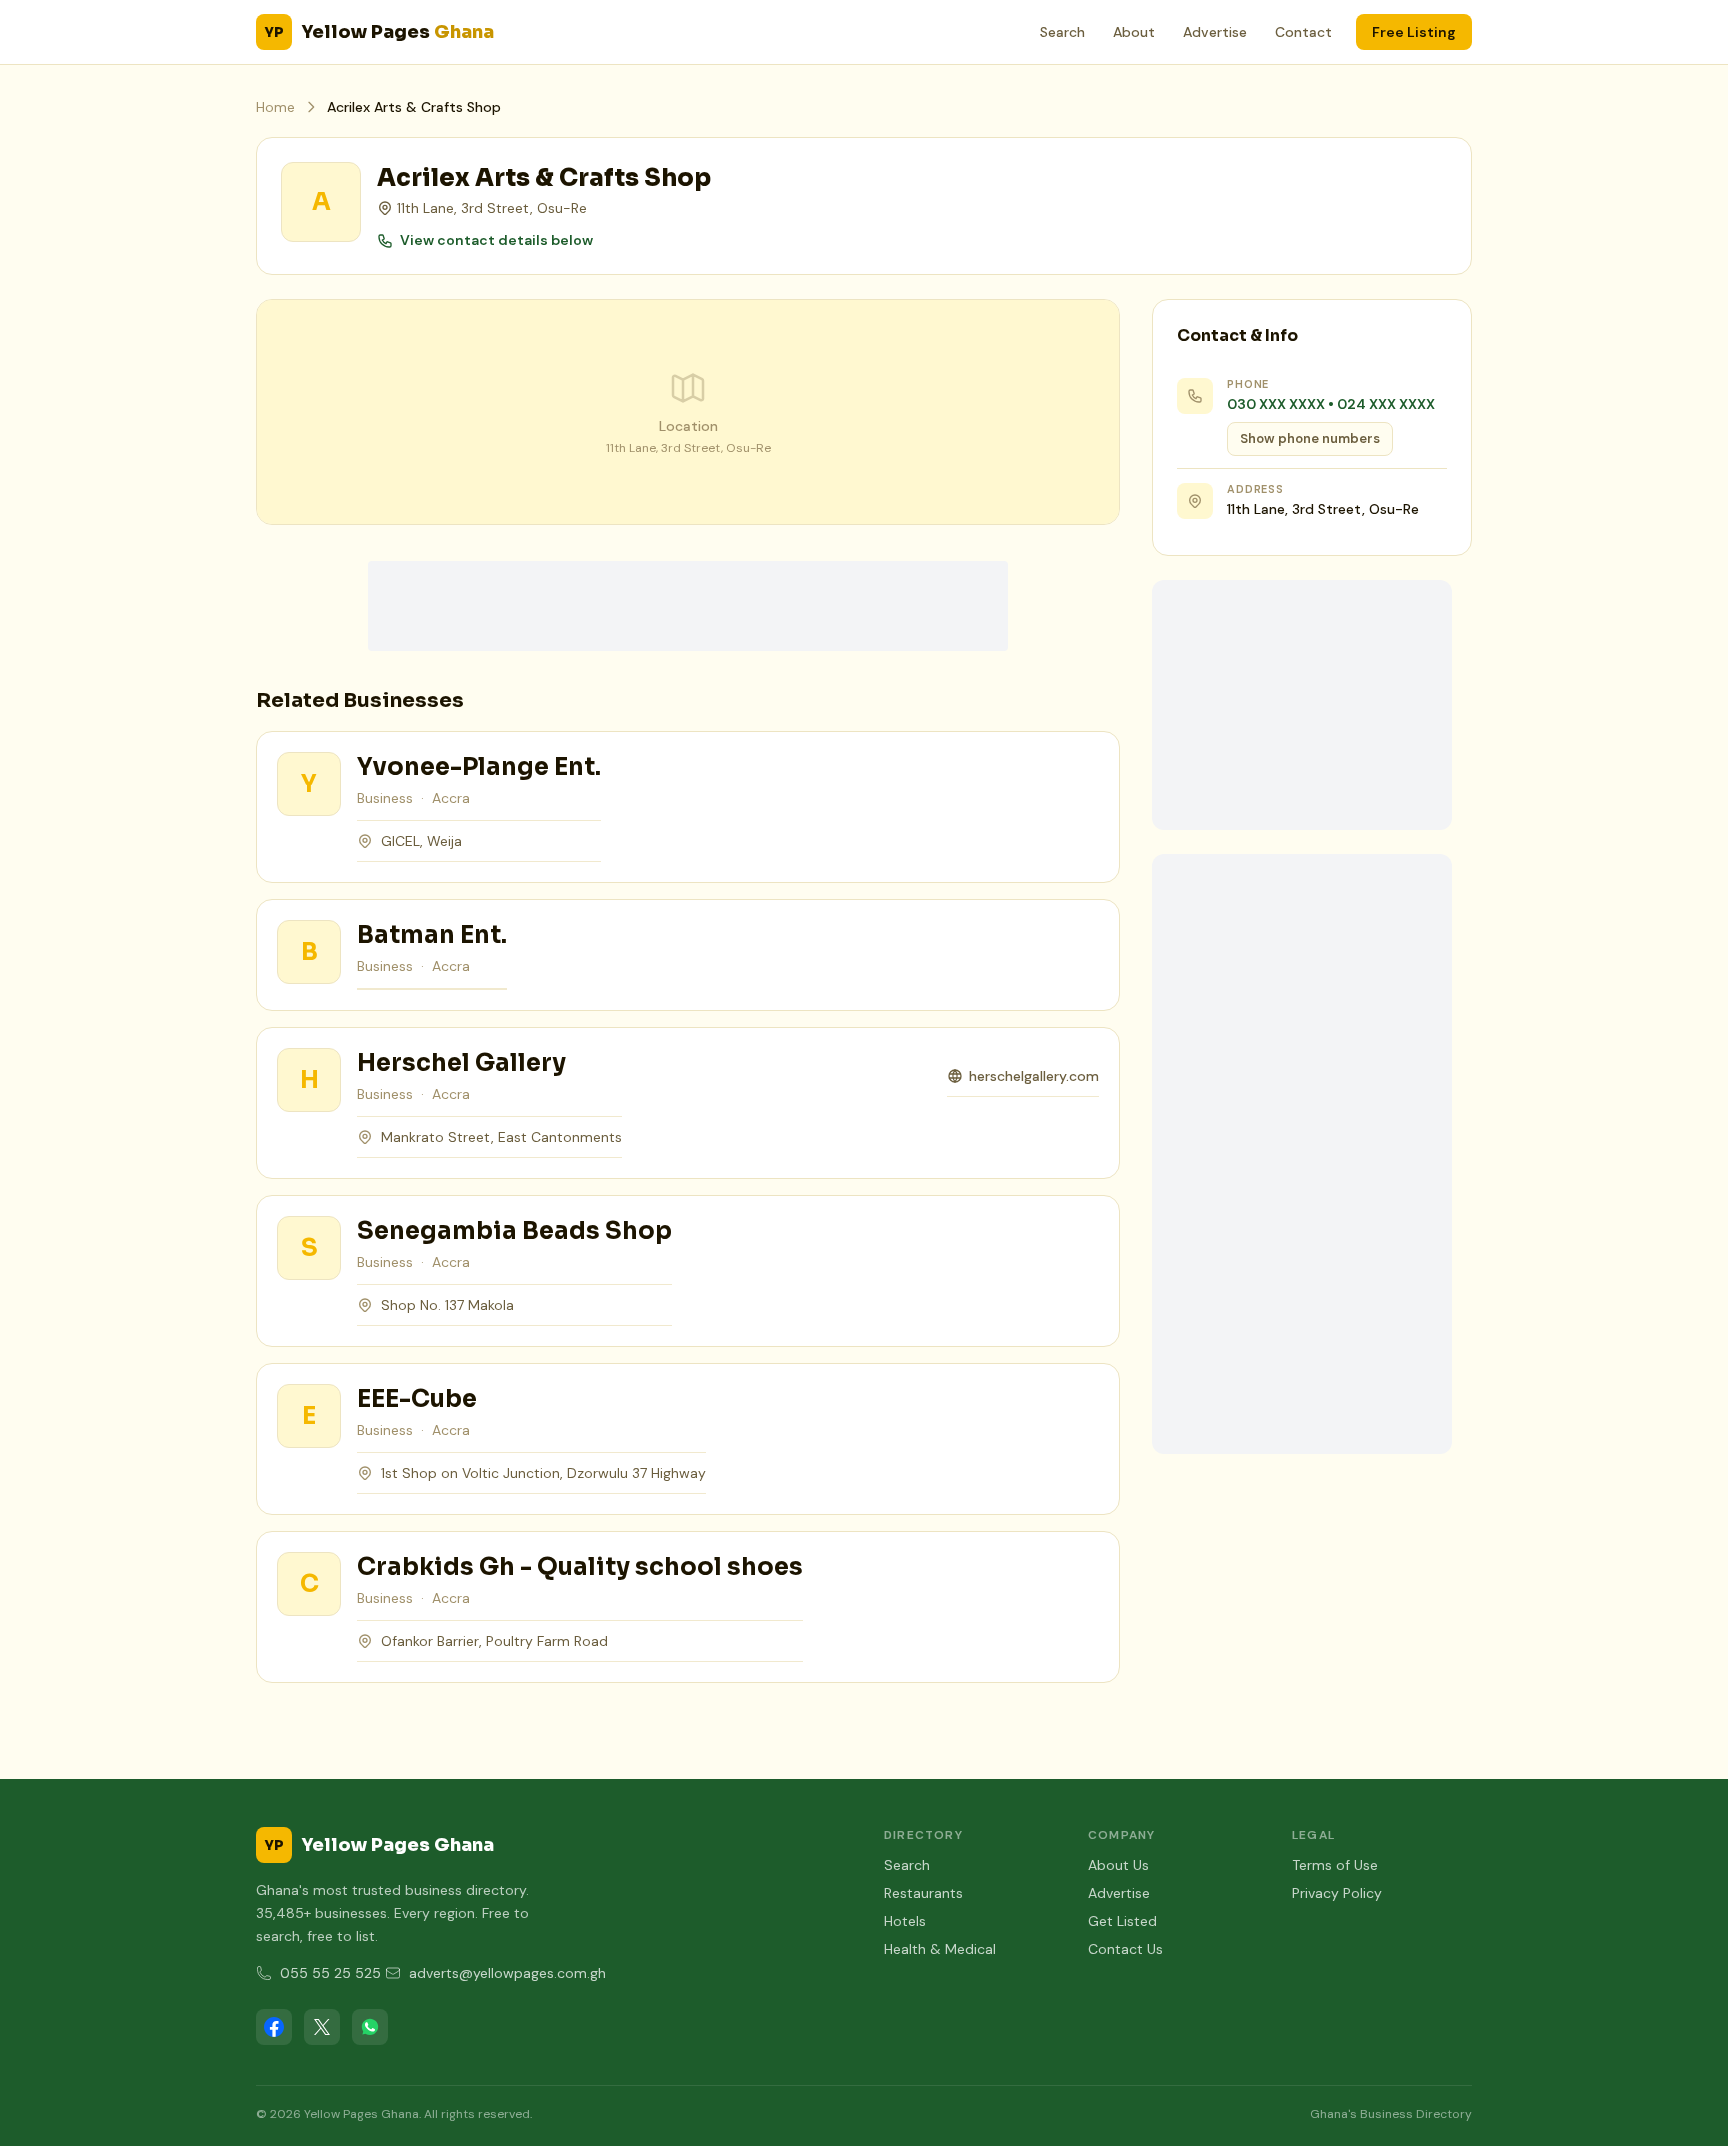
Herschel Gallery (461, 1063)
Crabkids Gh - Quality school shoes (580, 1567)
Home (275, 107)
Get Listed (1122, 1921)
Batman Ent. (432, 935)
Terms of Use (1335, 1865)
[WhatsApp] (370, 2027)
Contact (1303, 32)
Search (1062, 32)
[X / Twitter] (322, 2027)
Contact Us (1125, 1949)
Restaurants (923, 1893)
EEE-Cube (417, 1399)
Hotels (905, 1921)
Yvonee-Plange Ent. (479, 767)
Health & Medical (940, 1949)
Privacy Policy (1337, 1893)
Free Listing (1414, 32)
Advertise (1215, 32)
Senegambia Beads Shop (514, 1231)
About (1134, 32)
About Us (1118, 1865)
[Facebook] (274, 2027)
